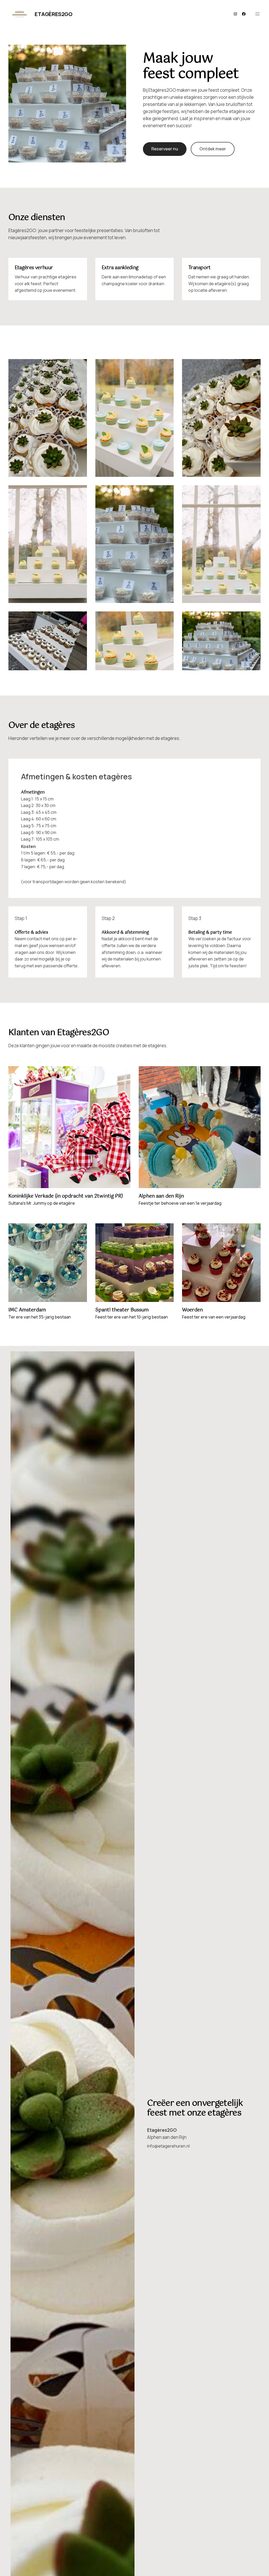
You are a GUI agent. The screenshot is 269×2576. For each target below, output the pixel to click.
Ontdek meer (213, 149)
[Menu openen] (257, 14)
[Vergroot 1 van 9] (80, 366)
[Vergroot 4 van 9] (80, 492)
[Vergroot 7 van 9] (80, 618)
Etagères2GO (54, 14)
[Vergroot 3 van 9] (254, 366)
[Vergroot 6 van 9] (254, 492)
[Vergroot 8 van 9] (167, 618)
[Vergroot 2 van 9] (167, 366)
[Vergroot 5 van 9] (167, 492)
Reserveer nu (165, 149)
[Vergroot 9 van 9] (254, 618)
